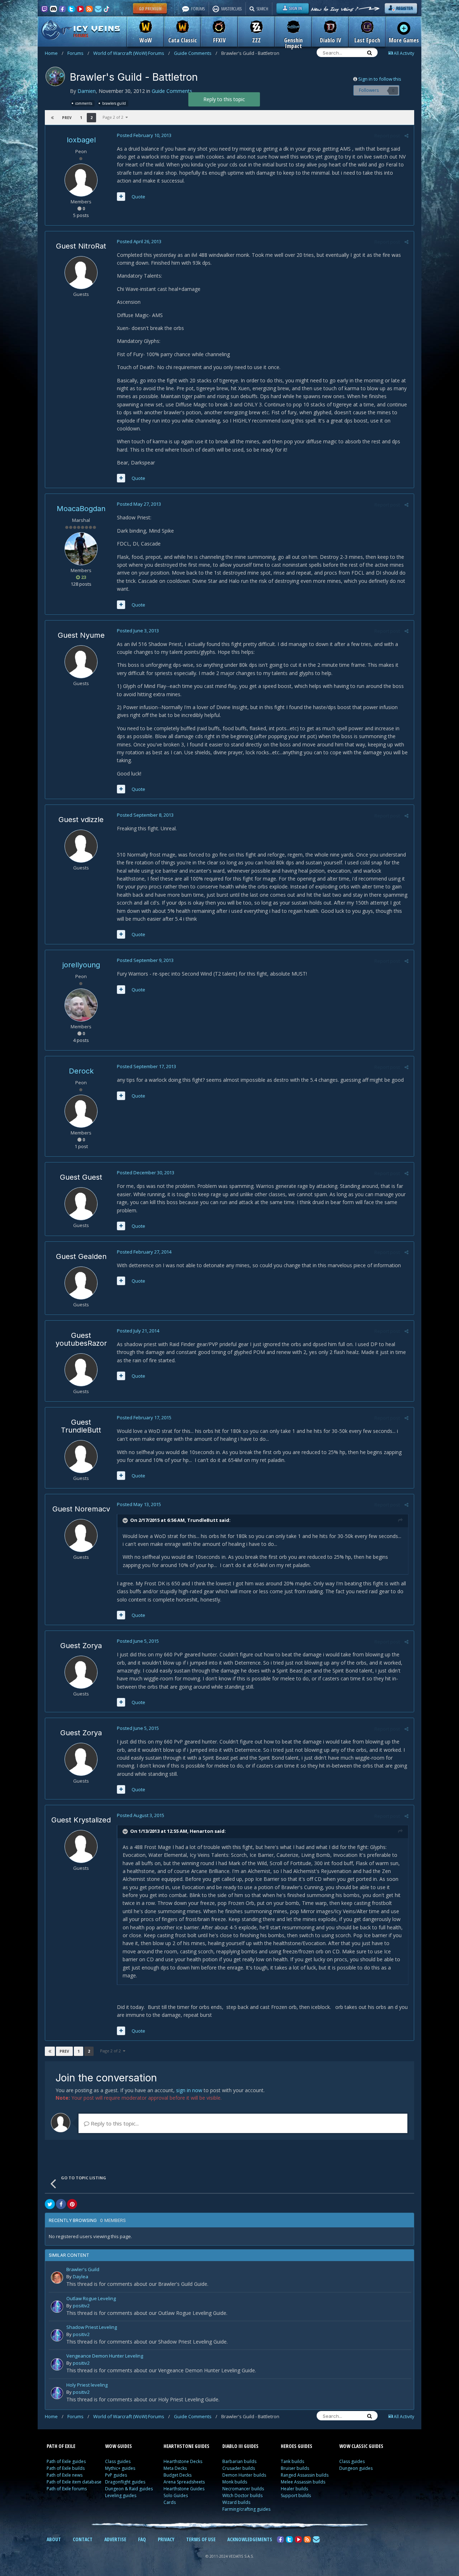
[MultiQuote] (121, 197)
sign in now (189, 2090)
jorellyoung (81, 965)
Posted (144, 135)
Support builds (296, 2495)
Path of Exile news (65, 2475)
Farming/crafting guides (246, 2509)
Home (54, 53)
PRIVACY (166, 2539)
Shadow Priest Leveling (92, 2328)
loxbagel (81, 140)
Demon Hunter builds (244, 2475)
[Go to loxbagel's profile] (81, 180)
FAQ (142, 2539)
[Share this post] (406, 136)
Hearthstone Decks (183, 2461)
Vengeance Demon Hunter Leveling (105, 2356)
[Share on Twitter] (50, 2204)
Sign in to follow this (380, 79)
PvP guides (116, 2475)
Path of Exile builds (66, 2468)
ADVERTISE (115, 2539)
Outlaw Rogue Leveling (91, 2299)
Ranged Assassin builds (305, 2475)
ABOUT (54, 2539)
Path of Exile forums (67, 2489)
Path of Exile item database (74, 2482)
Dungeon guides (356, 2468)
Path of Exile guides (66, 2461)
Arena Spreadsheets (184, 2482)
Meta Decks (175, 2468)
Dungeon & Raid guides (129, 2489)
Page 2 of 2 (114, 117)
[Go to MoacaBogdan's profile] (81, 549)
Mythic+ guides (120, 2468)
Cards (170, 2502)
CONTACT (83, 2539)
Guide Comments (196, 53)
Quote (138, 197)
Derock (81, 1071)
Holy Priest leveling (87, 2385)
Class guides (118, 2461)
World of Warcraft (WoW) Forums (132, 53)
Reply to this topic (224, 99)
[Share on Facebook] (61, 2204)
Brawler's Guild (83, 2270)
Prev (67, 118)
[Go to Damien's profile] (55, 76)
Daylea (81, 2277)
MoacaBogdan (81, 509)
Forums (78, 53)
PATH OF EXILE (61, 2446)
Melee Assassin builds (303, 2482)
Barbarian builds (239, 2461)
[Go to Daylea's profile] (57, 2278)
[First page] (52, 118)
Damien (87, 91)
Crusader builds (239, 2468)
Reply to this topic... (114, 2123)
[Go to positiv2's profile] (57, 2307)
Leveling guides (121, 2495)
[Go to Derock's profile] (81, 1111)
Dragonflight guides (125, 2482)
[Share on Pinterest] (72, 2204)
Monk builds (235, 2482)
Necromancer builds (243, 2489)
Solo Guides (176, 2495)
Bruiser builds (295, 2468)
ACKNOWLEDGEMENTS (250, 2539)
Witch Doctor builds (242, 2495)
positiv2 (81, 2306)
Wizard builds (236, 2502)
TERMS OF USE (201, 2539)
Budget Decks (178, 2475)
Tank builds (292, 2461)
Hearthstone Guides (184, 2489)
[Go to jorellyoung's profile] (81, 1005)
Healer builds (294, 2489)
